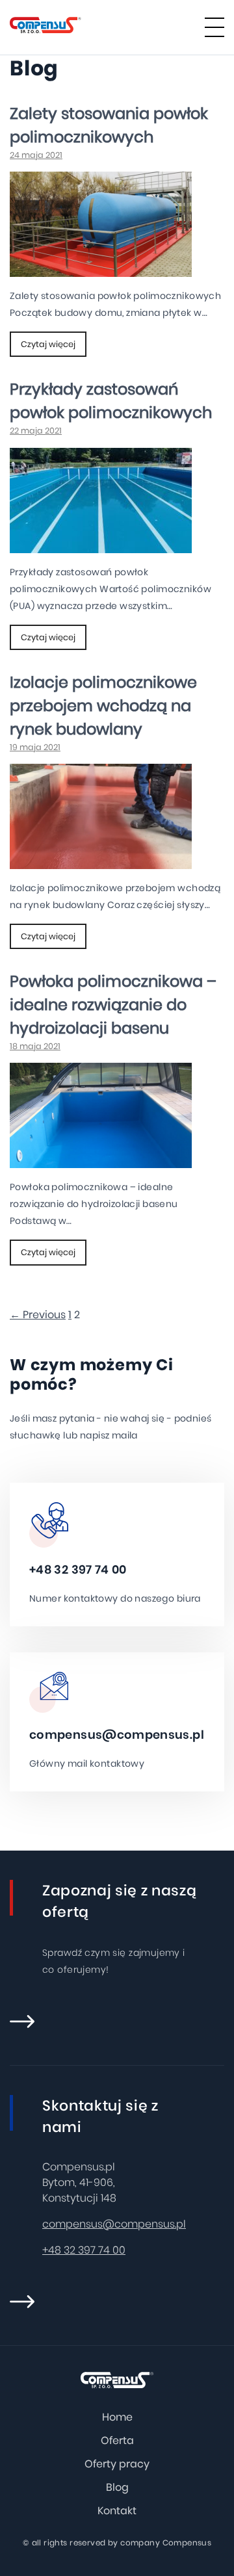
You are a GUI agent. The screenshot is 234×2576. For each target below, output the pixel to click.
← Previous (38, 1315)
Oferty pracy (117, 2464)
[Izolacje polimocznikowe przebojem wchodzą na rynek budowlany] (101, 861)
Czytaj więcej (48, 344)
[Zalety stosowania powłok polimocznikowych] (101, 269)
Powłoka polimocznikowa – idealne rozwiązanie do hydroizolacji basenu (113, 1005)
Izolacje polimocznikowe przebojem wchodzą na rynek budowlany (103, 706)
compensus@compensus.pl (117, 1735)
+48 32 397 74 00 (78, 1569)
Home (117, 2417)
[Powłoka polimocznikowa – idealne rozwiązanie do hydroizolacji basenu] (101, 1160)
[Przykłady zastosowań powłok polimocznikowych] (101, 545)
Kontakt (117, 2511)
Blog (117, 2487)
